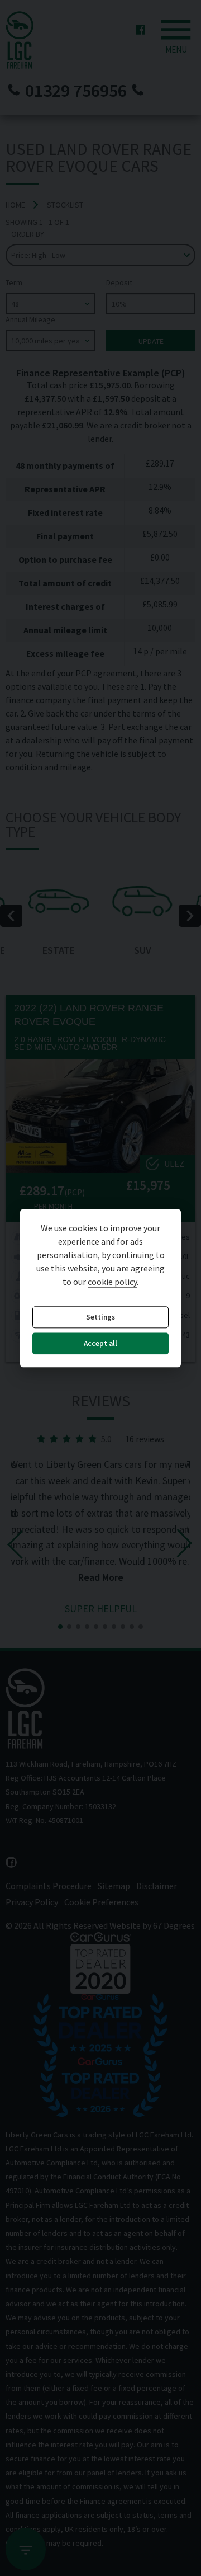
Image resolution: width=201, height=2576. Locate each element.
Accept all (100, 1344)
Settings (100, 1317)
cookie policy (112, 1282)
